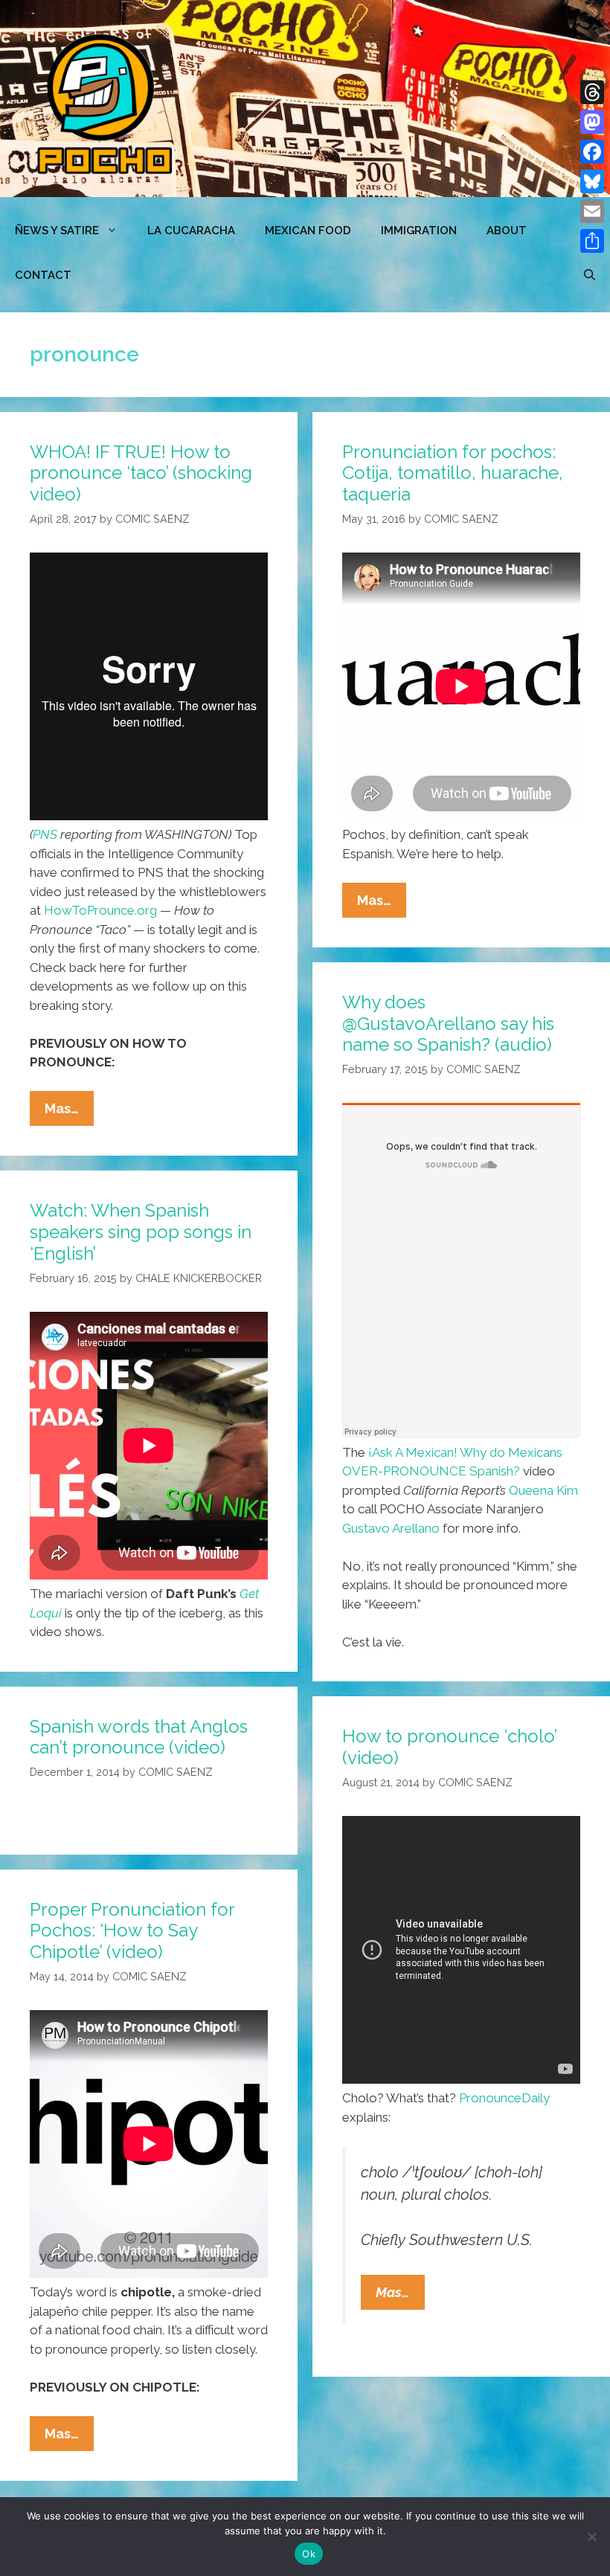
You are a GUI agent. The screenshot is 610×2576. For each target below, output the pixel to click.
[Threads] (592, 92)
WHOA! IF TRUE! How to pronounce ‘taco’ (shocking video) (141, 473)
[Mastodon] (592, 122)
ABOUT (507, 231)
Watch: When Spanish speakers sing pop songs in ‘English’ (141, 1232)
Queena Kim (543, 1490)
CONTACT (43, 275)
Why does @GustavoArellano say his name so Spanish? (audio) (448, 1024)
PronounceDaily (504, 2098)
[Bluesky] (592, 181)
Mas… (69, 1113)
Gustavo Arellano (392, 1528)
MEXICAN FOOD (308, 231)
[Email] (592, 211)
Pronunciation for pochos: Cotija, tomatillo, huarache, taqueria (453, 473)
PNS (45, 834)
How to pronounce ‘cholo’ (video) (449, 1747)
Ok (309, 2554)
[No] (591, 2537)
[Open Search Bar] (590, 275)
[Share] (592, 241)
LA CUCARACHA (191, 231)
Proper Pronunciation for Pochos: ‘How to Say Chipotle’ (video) (132, 1931)
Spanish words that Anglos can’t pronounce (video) (139, 1737)
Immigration (419, 231)
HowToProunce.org (100, 910)
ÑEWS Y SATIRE (57, 231)
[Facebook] (592, 152)
